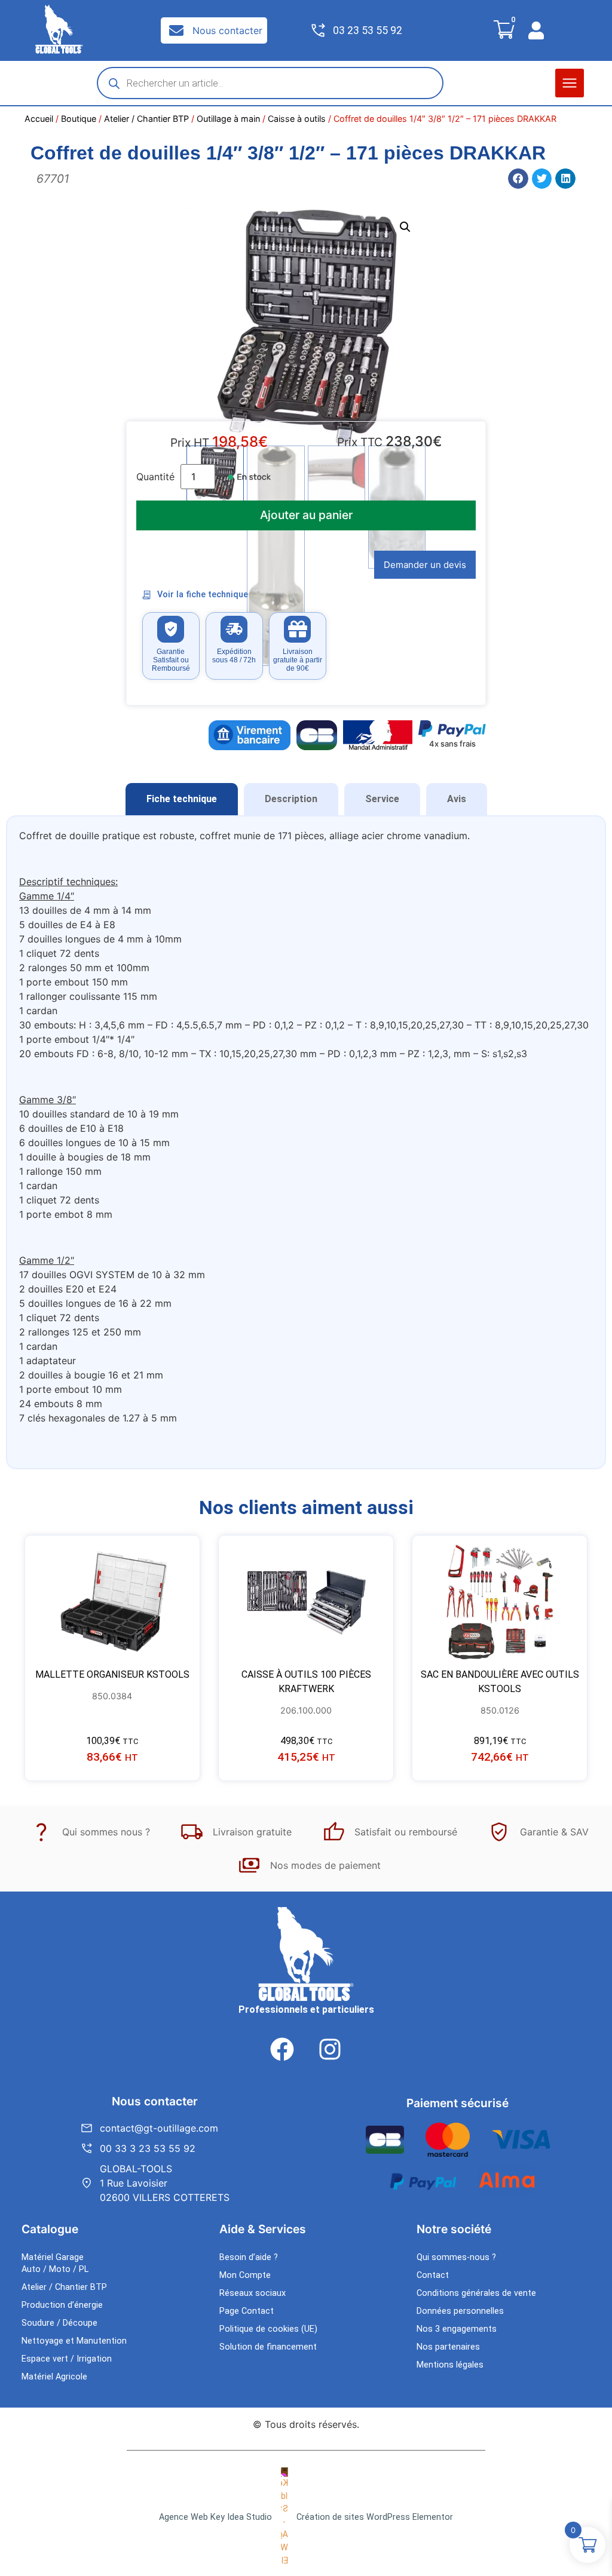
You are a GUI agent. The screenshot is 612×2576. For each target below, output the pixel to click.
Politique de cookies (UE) (268, 2329)
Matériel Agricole (54, 2377)
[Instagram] (330, 2049)
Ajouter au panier (306, 515)
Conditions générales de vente (476, 2293)
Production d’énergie (62, 2305)
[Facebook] (282, 2049)
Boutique (79, 119)
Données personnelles (460, 2311)
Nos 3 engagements (457, 2329)
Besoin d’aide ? (249, 2257)
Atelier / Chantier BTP (146, 119)
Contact (433, 2275)
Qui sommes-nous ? (456, 2257)
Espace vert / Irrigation (67, 2359)
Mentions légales (450, 2365)
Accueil (39, 119)
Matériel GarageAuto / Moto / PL (55, 2263)
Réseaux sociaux (253, 2293)
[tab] (182, 799)
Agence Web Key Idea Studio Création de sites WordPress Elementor (306, 2517)
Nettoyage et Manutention (74, 2341)
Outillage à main (228, 119)
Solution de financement (268, 2347)
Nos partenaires (448, 2347)
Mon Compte (245, 2275)
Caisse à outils (297, 119)
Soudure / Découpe (59, 2323)
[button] (570, 83)
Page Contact (247, 2311)
